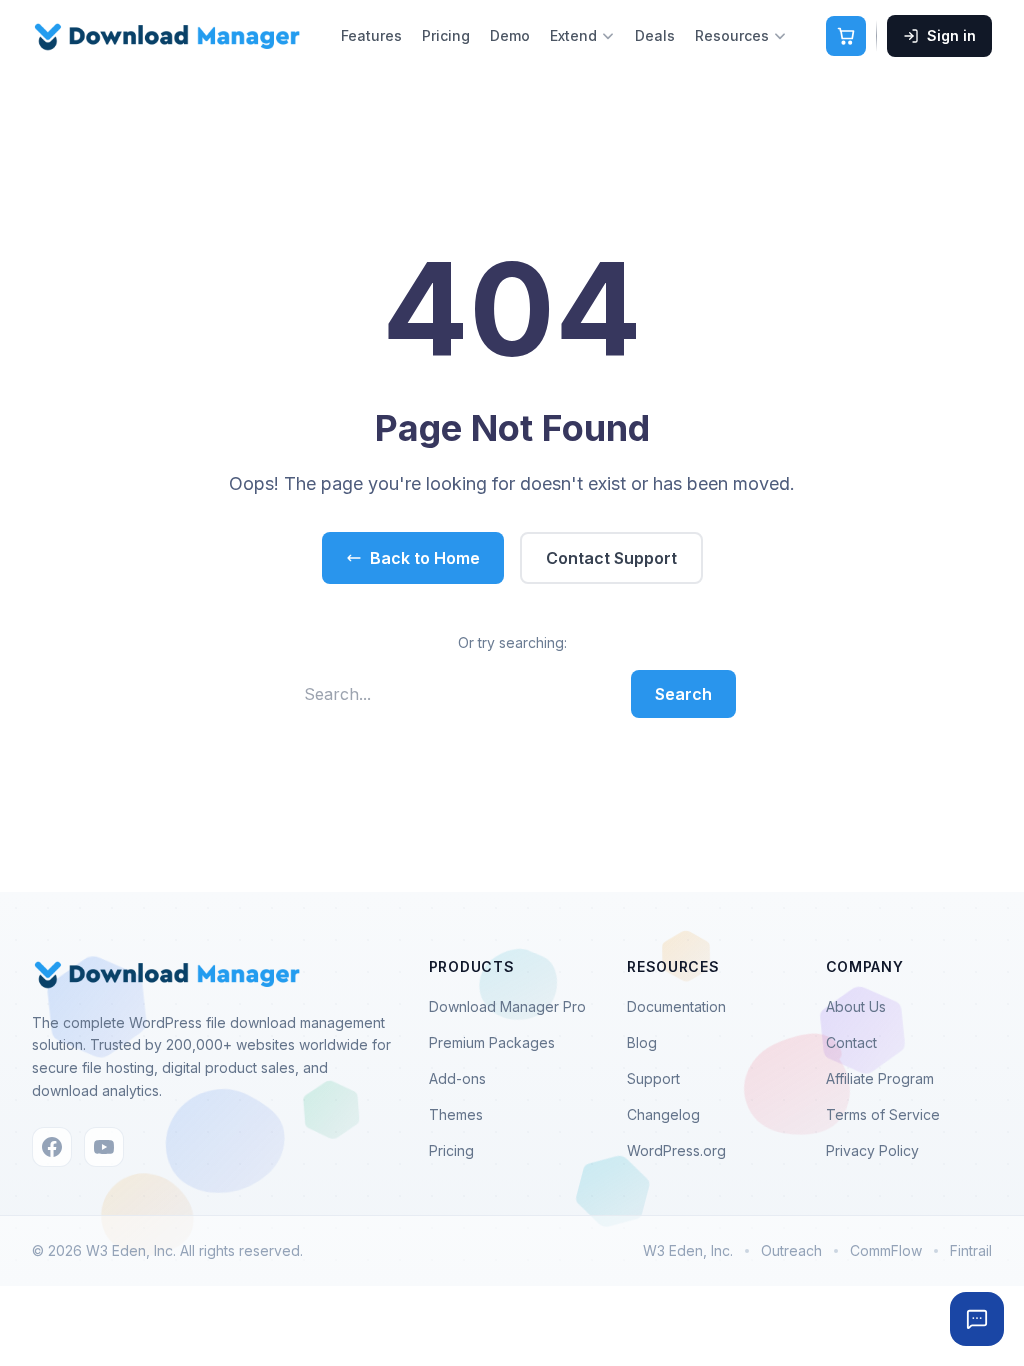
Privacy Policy (872, 1150)
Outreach (791, 1250)
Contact (851, 1042)
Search (683, 694)
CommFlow (886, 1250)
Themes (456, 1114)
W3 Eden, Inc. (688, 1250)
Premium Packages (492, 1042)
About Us (856, 1006)
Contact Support (611, 558)
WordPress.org (676, 1150)
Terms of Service (883, 1114)
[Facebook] (52, 1147)
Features (371, 35)
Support (653, 1078)
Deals (655, 35)
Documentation (676, 1006)
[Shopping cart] (846, 36)
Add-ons (457, 1078)
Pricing (446, 35)
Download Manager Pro (507, 1006)
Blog (642, 1042)
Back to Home (425, 558)
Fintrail (971, 1250)
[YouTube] (104, 1147)
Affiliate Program (880, 1078)
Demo (510, 35)
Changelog (663, 1114)
